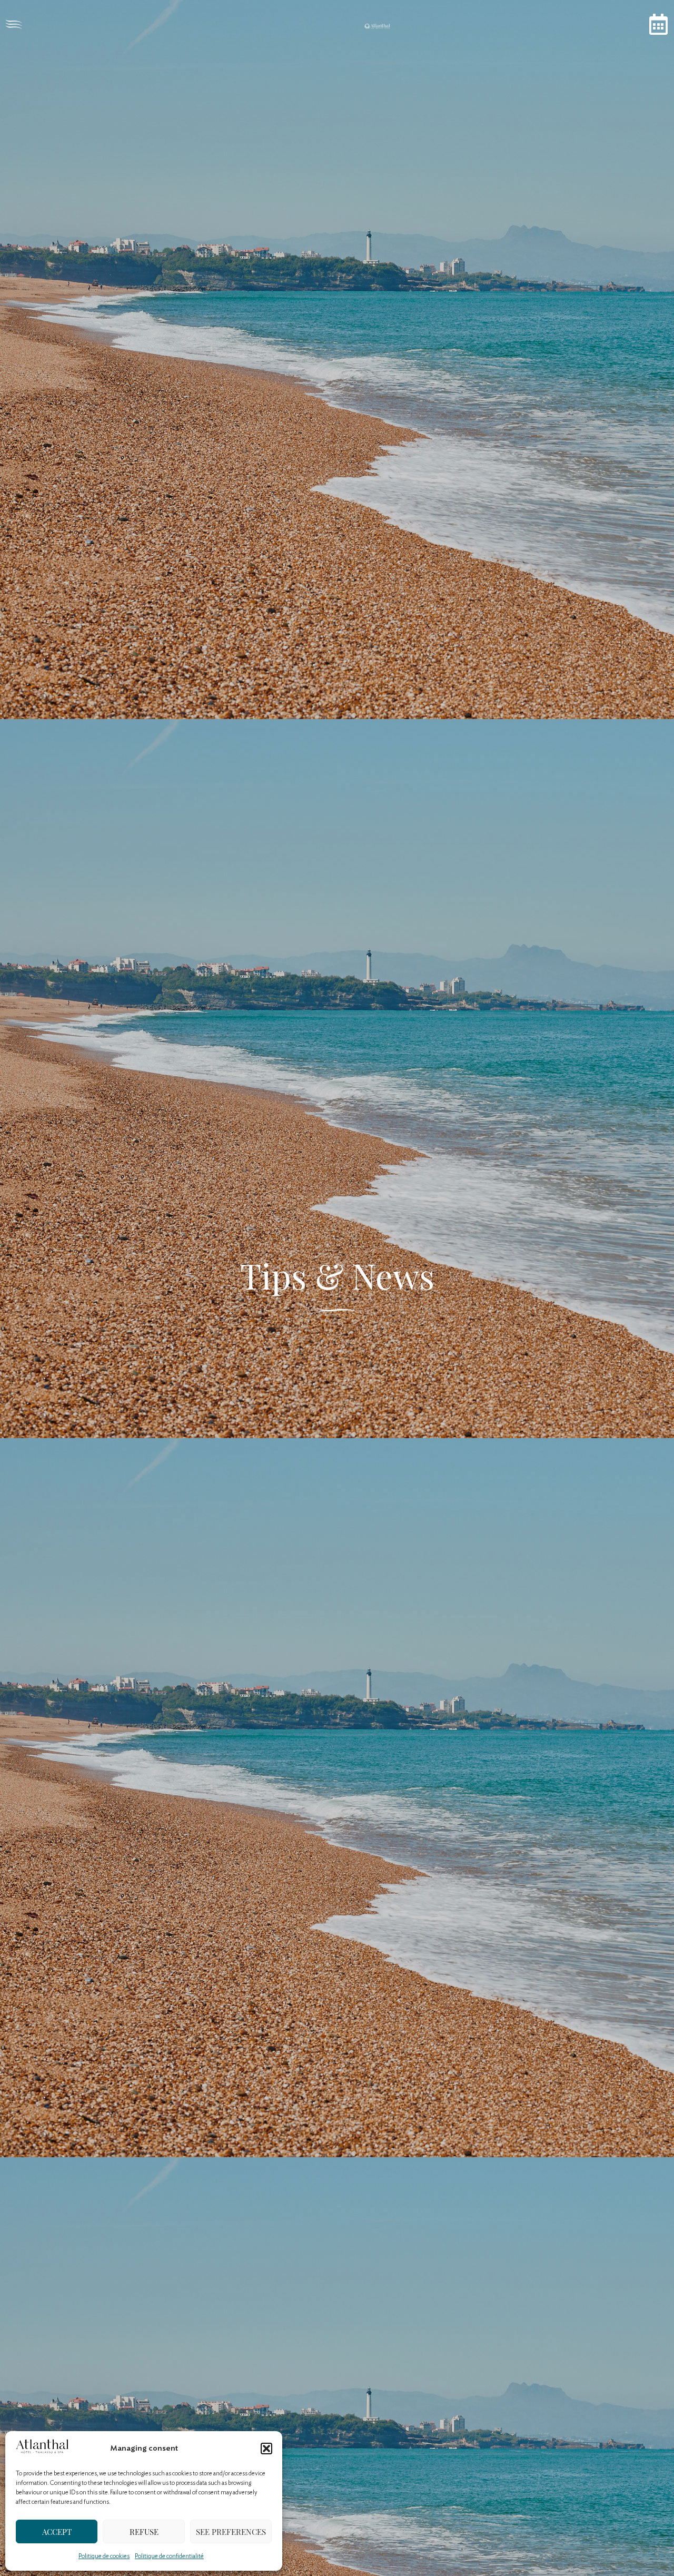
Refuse (144, 2532)
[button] (266, 2449)
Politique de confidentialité (169, 2556)
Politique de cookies (104, 2556)
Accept (57, 2532)
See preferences (231, 2532)
